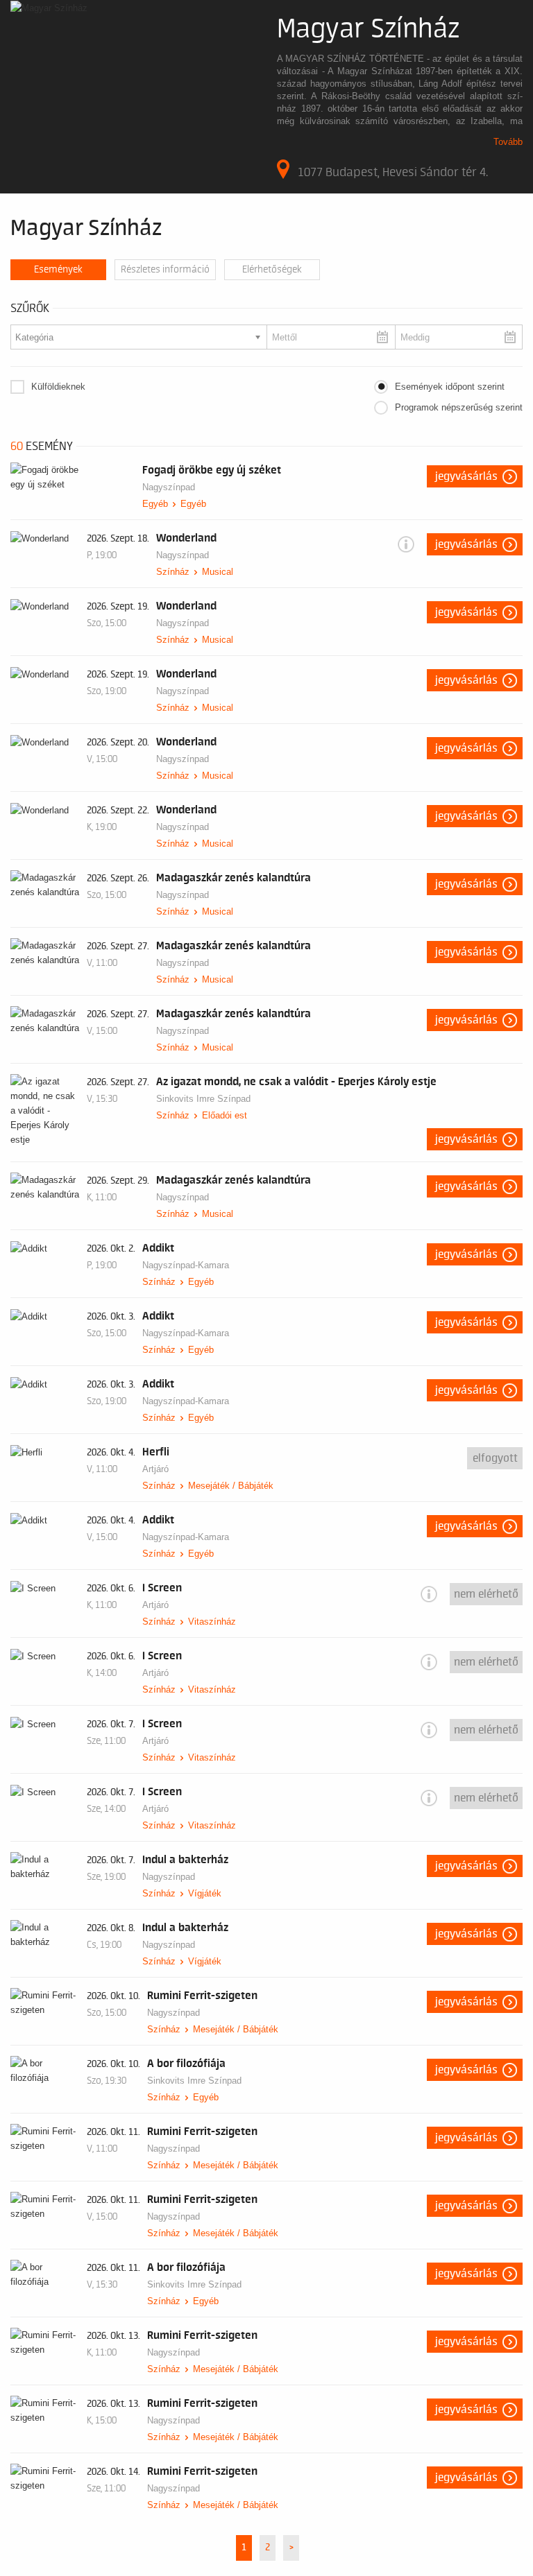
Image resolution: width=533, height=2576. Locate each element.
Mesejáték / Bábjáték (231, 1486)
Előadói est (225, 1115)
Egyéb (155, 504)
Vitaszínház (212, 1622)
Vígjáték (205, 1893)
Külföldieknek (58, 387)
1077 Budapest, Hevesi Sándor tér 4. (393, 172)
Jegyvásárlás (466, 476)
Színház (173, 572)
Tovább (508, 142)
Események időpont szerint (450, 387)
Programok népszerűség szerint (459, 407)
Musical (218, 572)
